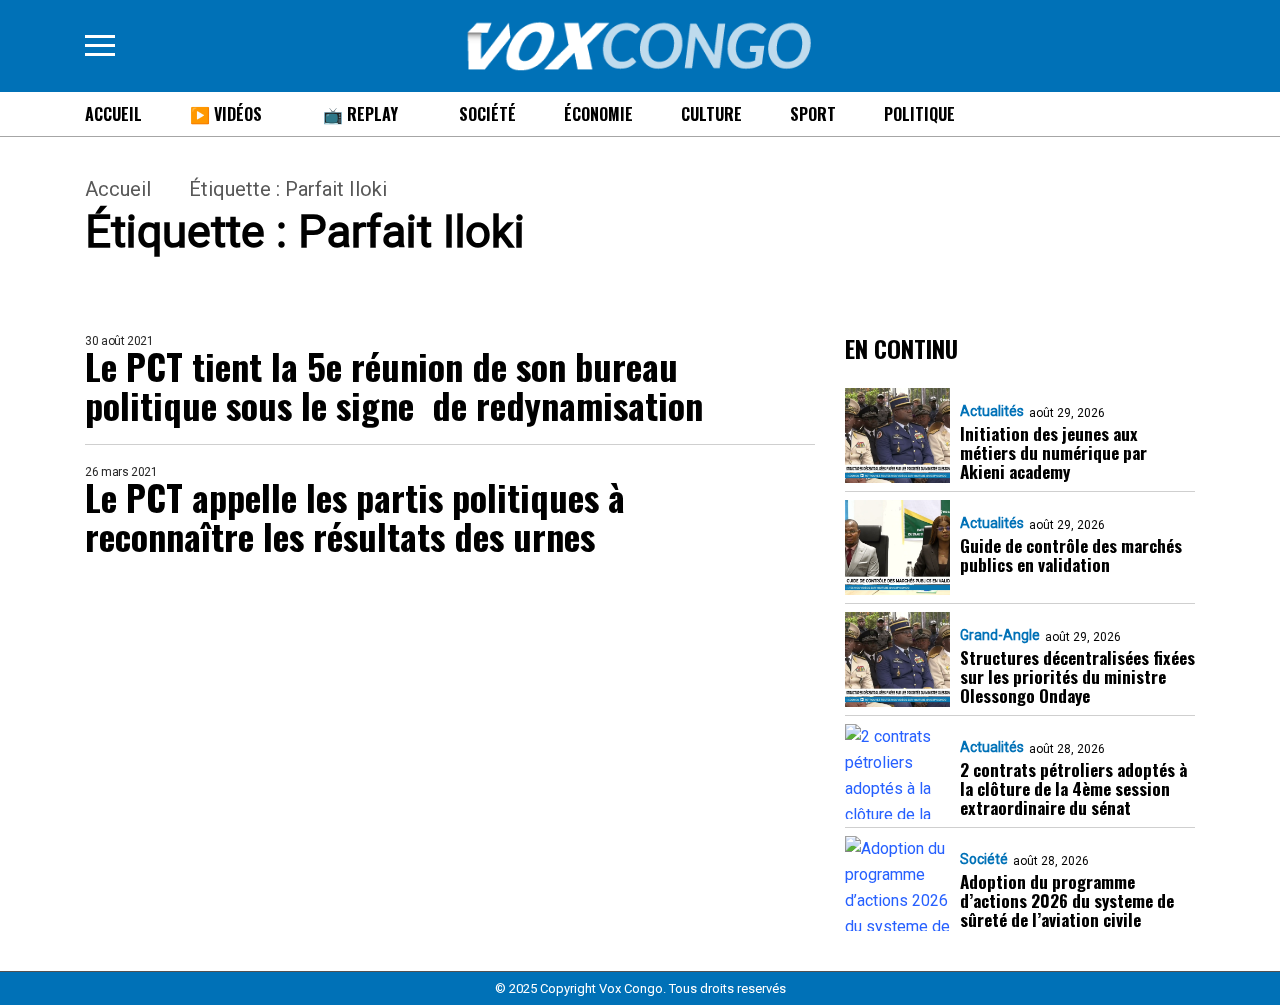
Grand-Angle (1000, 635)
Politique (919, 114)
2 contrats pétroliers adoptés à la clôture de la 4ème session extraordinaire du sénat (1073, 788)
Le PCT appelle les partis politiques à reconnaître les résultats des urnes (355, 516)
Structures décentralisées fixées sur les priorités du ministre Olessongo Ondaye (1077, 676)
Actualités (992, 411)
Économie (598, 114)
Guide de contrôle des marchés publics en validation (1071, 555)
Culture (711, 114)
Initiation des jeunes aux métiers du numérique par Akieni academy (1053, 452)
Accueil (113, 114)
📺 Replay (360, 114)
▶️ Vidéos (226, 114)
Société (487, 114)
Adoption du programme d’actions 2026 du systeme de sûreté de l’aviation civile (1067, 900)
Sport (813, 114)
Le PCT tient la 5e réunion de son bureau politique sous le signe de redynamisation (394, 385)
